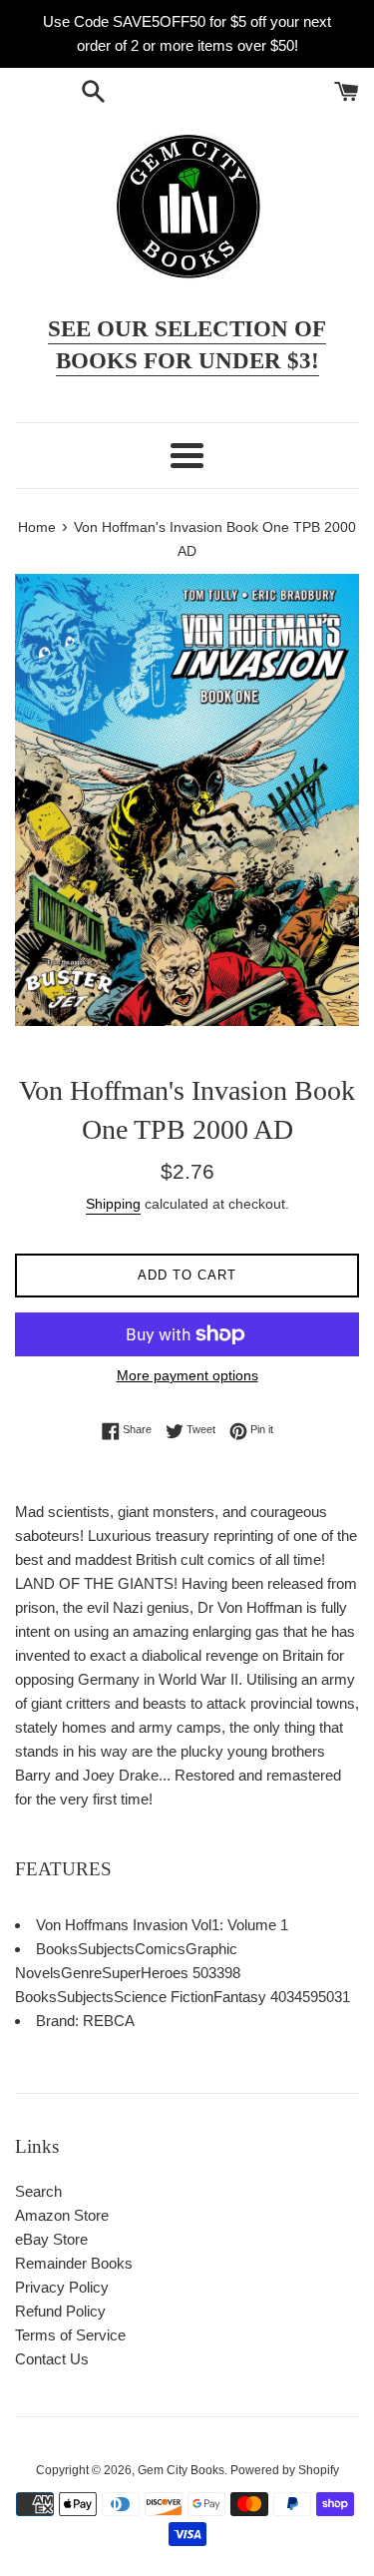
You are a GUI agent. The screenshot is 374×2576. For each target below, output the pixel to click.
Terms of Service (70, 2335)
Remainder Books (74, 2263)
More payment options (187, 1375)
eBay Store (51, 2239)
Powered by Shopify (285, 2470)
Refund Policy (60, 2311)
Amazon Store (62, 2215)
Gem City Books (181, 2470)
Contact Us (52, 2359)
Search (38, 2191)
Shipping (113, 1204)
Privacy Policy (62, 2287)
